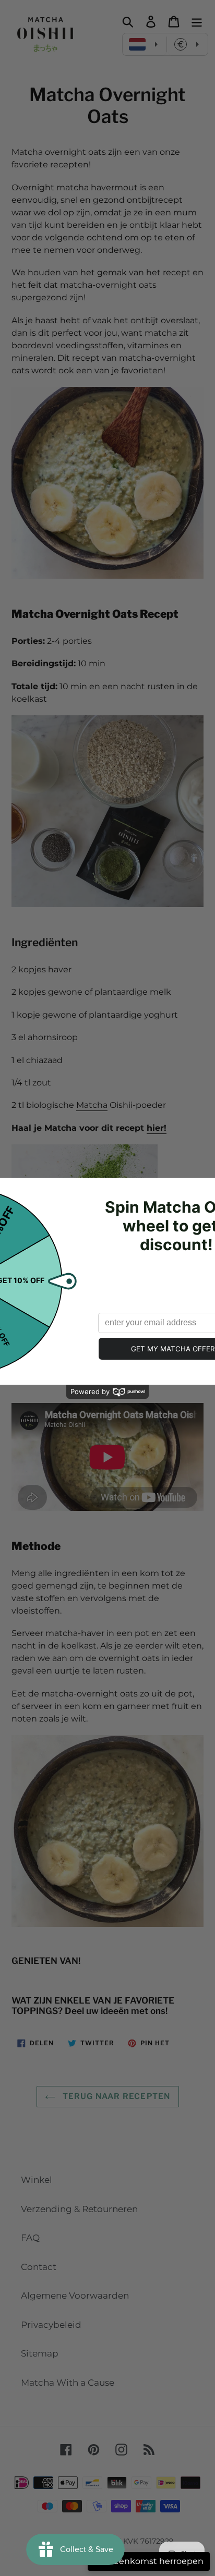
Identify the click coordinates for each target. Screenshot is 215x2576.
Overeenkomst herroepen (149, 2561)
